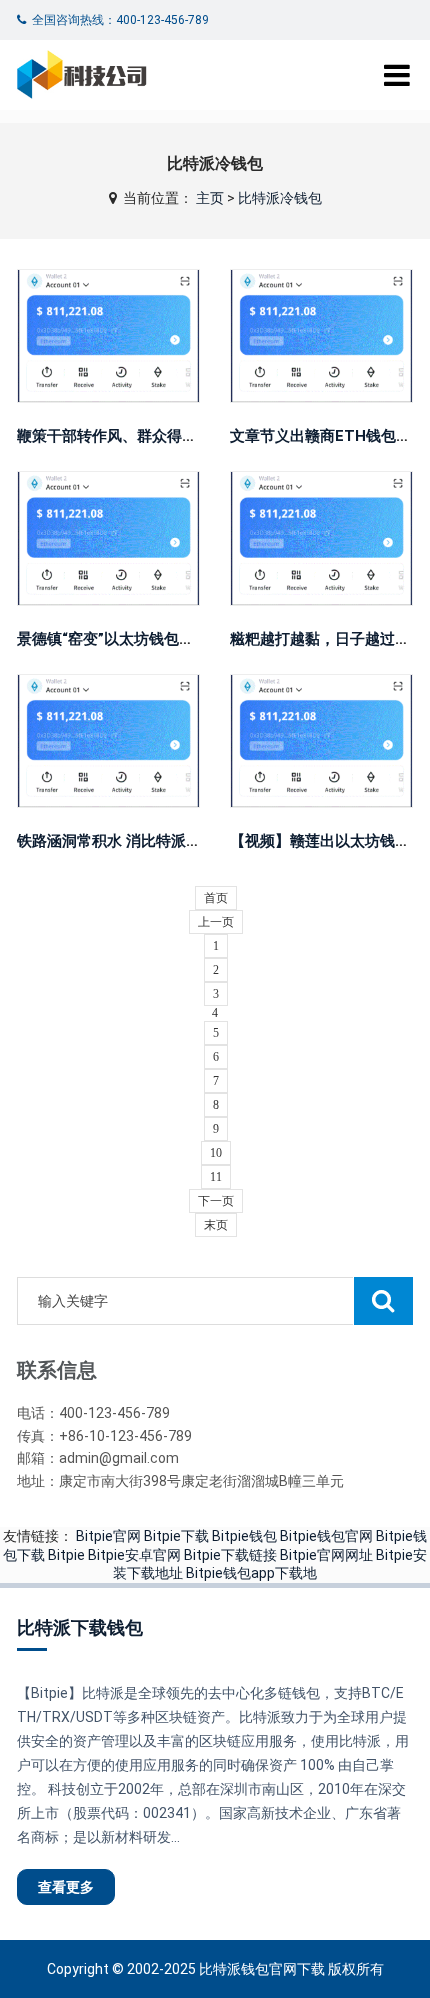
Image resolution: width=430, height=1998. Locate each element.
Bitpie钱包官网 (326, 1536)
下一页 (216, 1201)
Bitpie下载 (176, 1536)
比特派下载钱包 (80, 1627)
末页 (216, 1225)
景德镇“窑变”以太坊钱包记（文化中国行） (158, 639)
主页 (210, 198)
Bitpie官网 (108, 1536)
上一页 (216, 922)
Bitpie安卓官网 (134, 1555)
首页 (216, 898)
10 (216, 1153)
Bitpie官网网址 (326, 1555)
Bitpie (66, 1555)
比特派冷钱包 (280, 198)
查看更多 (110, 328)
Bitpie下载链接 (230, 1555)
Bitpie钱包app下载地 (251, 1573)
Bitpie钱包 (244, 1536)
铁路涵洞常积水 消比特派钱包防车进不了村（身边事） (199, 841)
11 (216, 1177)
